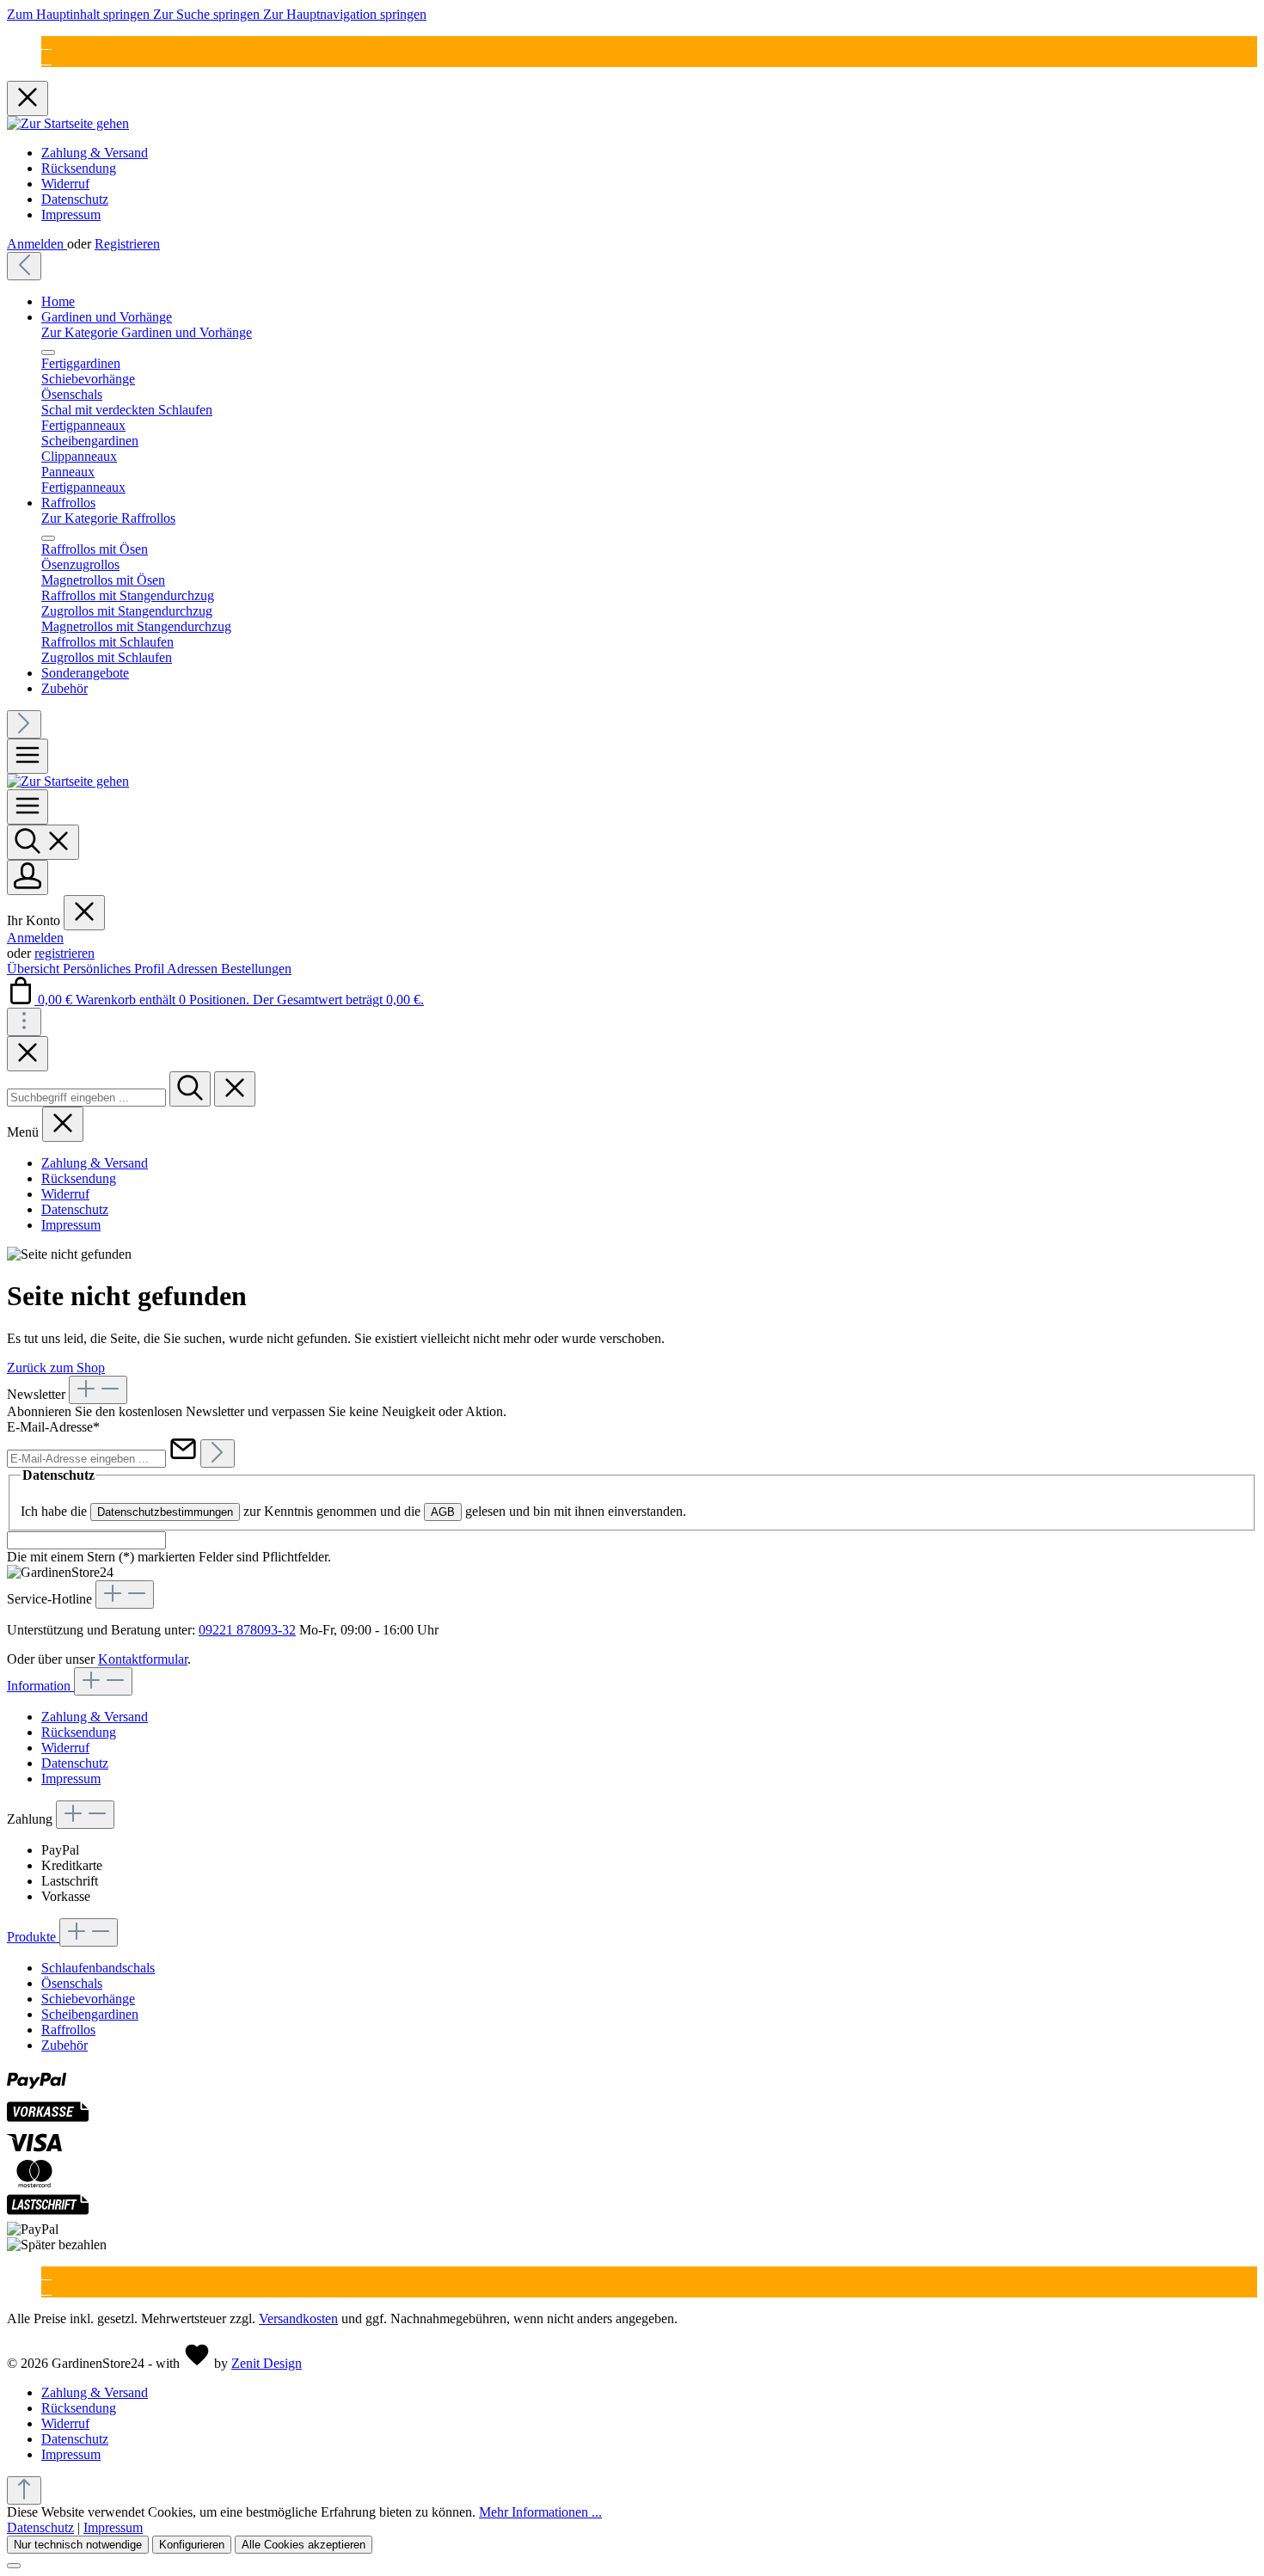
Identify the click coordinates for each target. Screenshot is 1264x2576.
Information (40, 1686)
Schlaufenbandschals (98, 1968)
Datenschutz (75, 199)
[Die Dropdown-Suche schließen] (235, 1089)
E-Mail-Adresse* (53, 1427)
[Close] (28, 1054)
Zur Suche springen (208, 14)
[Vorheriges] (24, 266)
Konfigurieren (192, 2545)
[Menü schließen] (48, 353)
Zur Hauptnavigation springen (345, 14)
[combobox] (86, 1098)
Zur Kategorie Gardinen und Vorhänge (147, 332)
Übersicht (35, 969)
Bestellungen (256, 969)
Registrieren (127, 244)
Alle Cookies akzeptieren (304, 2545)
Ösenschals (72, 1983)
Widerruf (65, 184)
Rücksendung (79, 168)
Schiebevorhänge (88, 1999)
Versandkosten (298, 2318)
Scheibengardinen (90, 2014)
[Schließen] (14, 2566)
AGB (443, 1512)
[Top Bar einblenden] (24, 1022)
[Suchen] (43, 842)
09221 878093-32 (247, 1630)
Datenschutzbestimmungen (165, 1512)
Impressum (71, 215)
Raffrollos (68, 2030)
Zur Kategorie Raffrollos (108, 518)
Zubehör (64, 2045)
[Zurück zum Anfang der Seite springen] (24, 2490)
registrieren (64, 953)
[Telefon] (46, 59)
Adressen (194, 969)
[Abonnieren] (218, 1454)
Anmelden (37, 244)
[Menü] (28, 756)
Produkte (33, 1937)
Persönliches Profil (115, 969)
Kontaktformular (143, 1659)
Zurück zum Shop (56, 1368)
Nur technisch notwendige (78, 2545)
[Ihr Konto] (28, 877)
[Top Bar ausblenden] (28, 98)
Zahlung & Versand (95, 153)
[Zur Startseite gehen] (68, 123)
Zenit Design (267, 2363)
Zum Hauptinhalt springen (80, 14)
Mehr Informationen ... (540, 2512)
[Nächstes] (24, 724)
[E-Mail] (46, 43)
